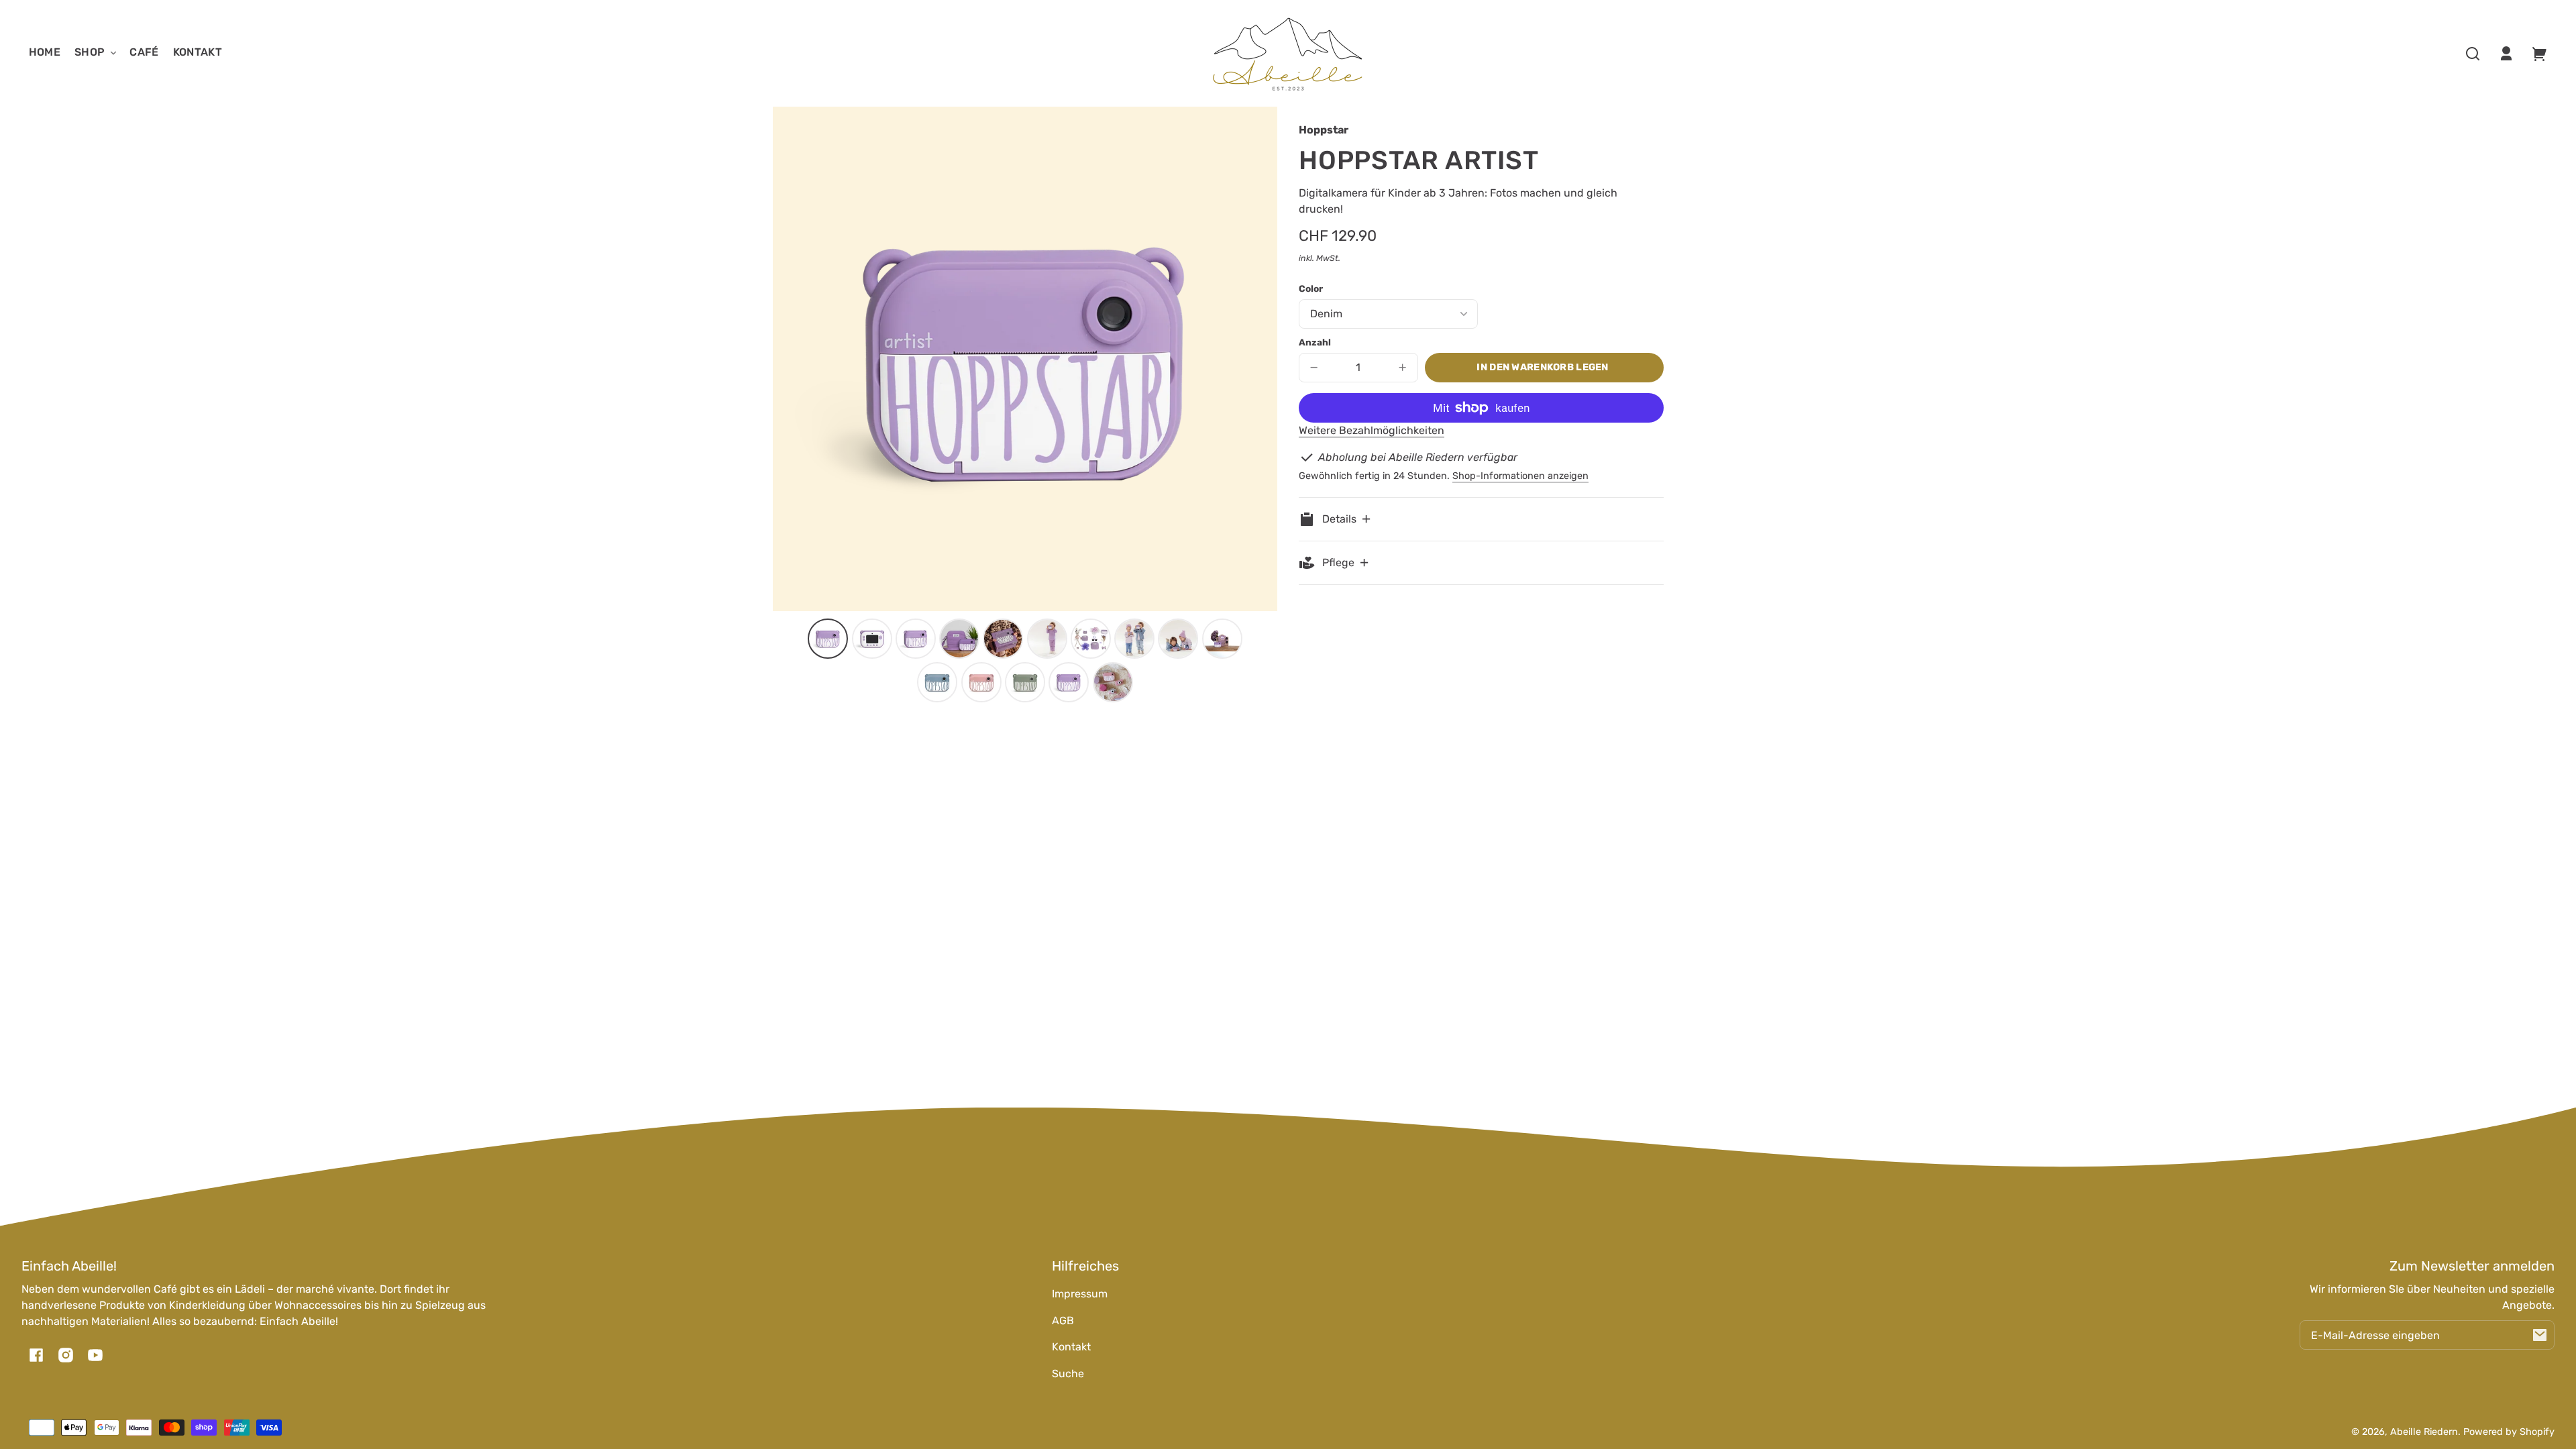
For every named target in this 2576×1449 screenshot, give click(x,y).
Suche (1068, 1374)
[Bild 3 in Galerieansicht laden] (916, 639)
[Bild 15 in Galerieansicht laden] (1113, 682)
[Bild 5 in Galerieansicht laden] (1003, 639)
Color (1311, 288)
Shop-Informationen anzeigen (1520, 476)
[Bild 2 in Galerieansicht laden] (872, 639)
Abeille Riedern (2424, 1432)
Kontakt (1071, 1347)
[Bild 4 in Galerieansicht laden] (959, 639)
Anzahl (1315, 342)
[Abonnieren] (2540, 1335)
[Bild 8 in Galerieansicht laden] (1134, 639)
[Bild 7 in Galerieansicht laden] (1091, 639)
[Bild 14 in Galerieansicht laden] (1069, 682)
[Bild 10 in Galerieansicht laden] (1222, 639)
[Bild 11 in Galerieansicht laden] (937, 682)
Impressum (1080, 1294)
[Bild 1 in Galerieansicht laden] (828, 639)
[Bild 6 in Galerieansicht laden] (1047, 639)
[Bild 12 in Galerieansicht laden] (981, 682)
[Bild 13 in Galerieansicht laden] (1025, 682)
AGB (1063, 1321)
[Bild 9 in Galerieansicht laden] (1178, 639)
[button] (2473, 54)
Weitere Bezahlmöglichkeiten (1372, 430)
